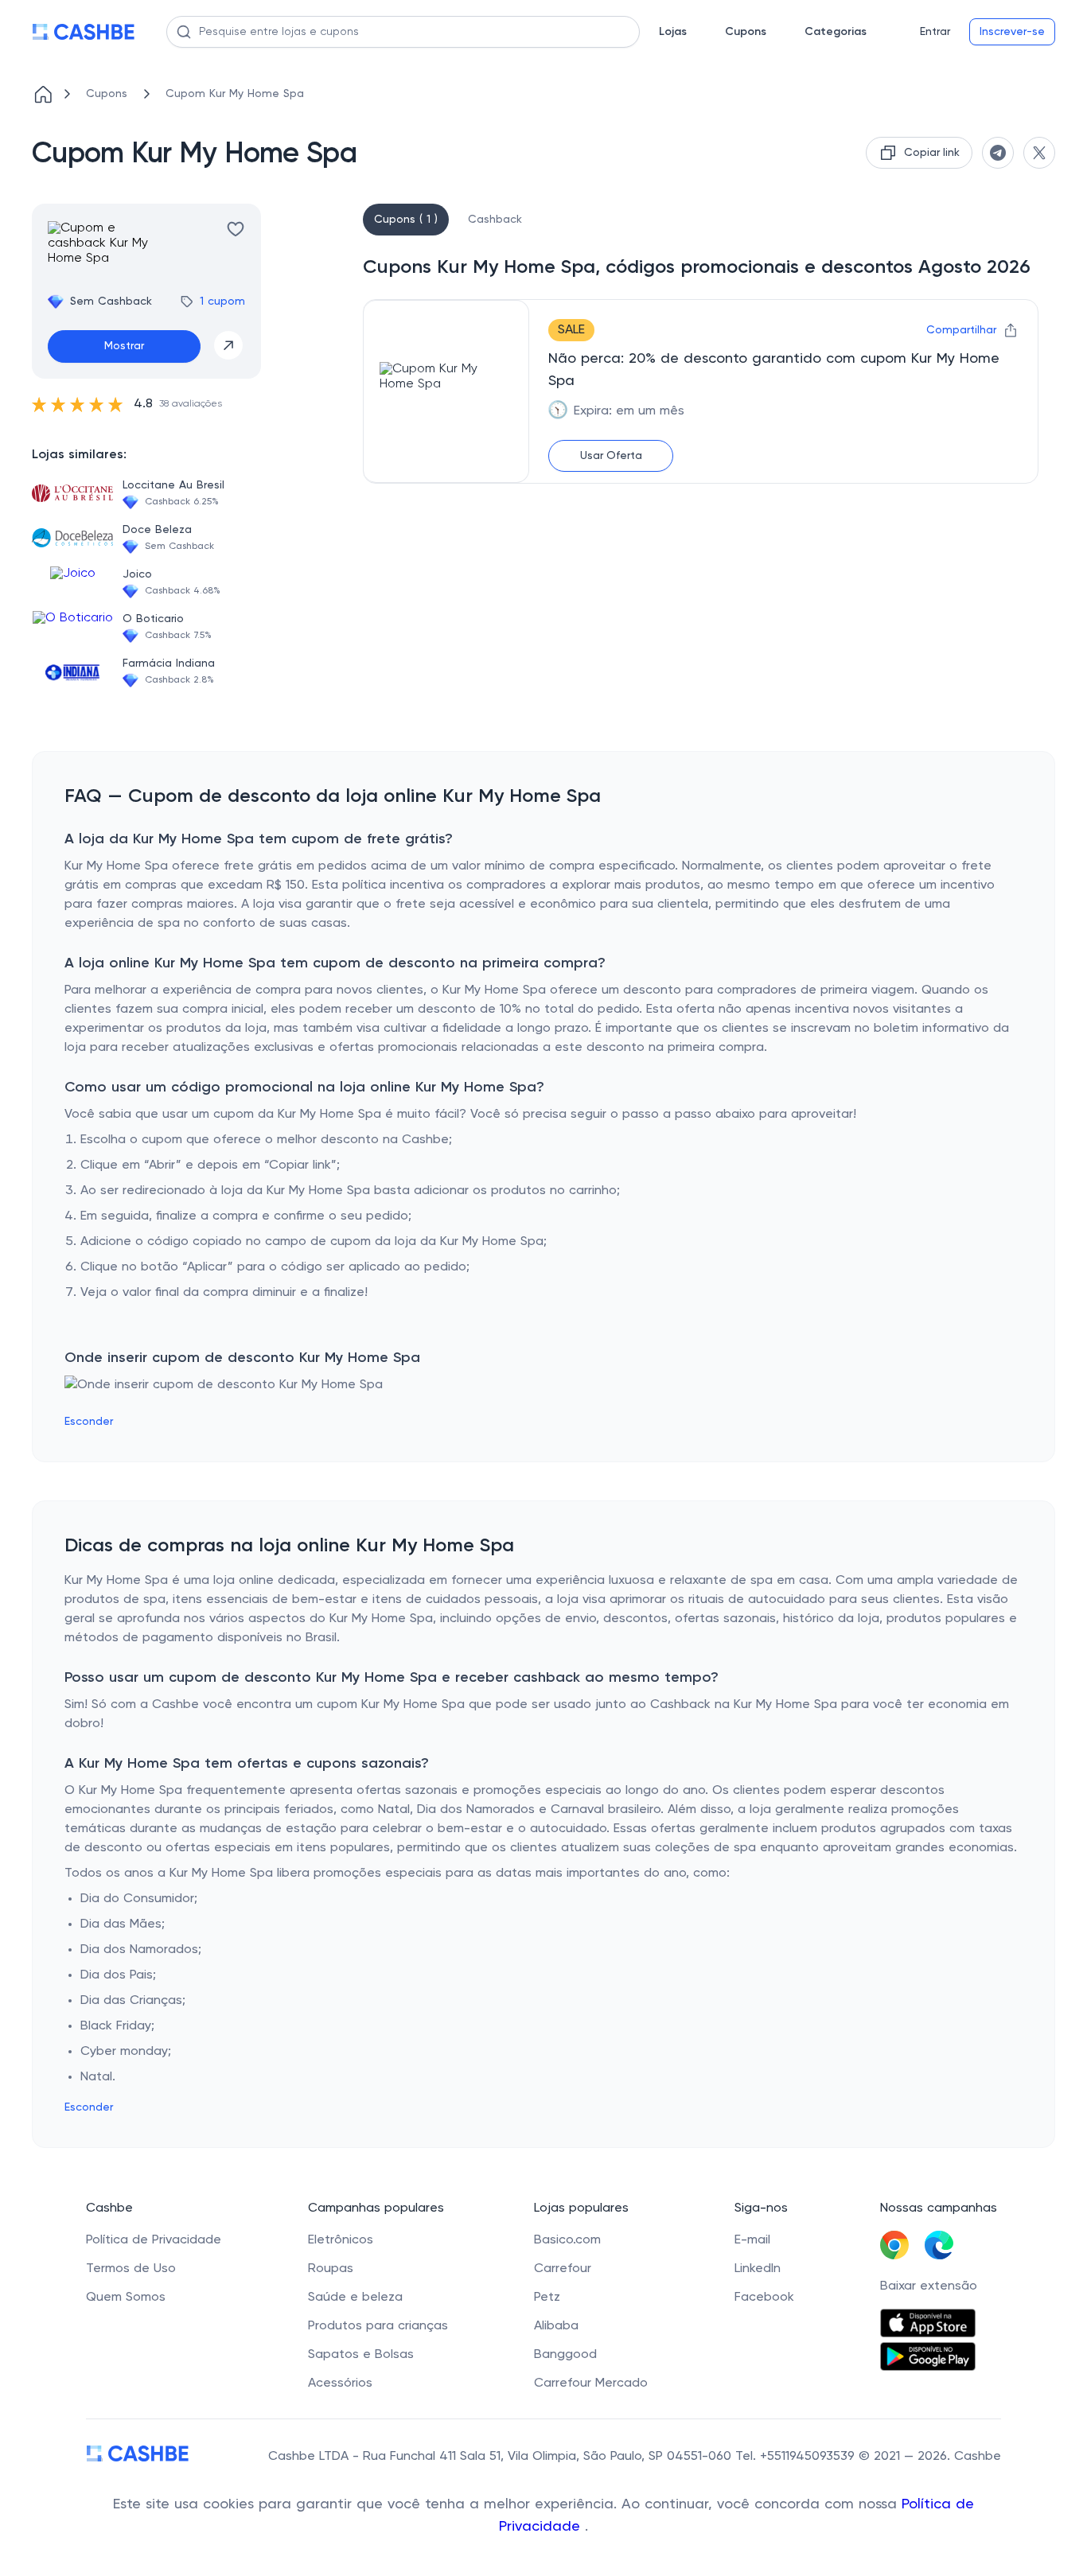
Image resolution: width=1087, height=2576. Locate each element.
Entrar (935, 32)
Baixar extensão (929, 2286)
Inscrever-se (1012, 32)
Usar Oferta (611, 456)
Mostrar (124, 346)
